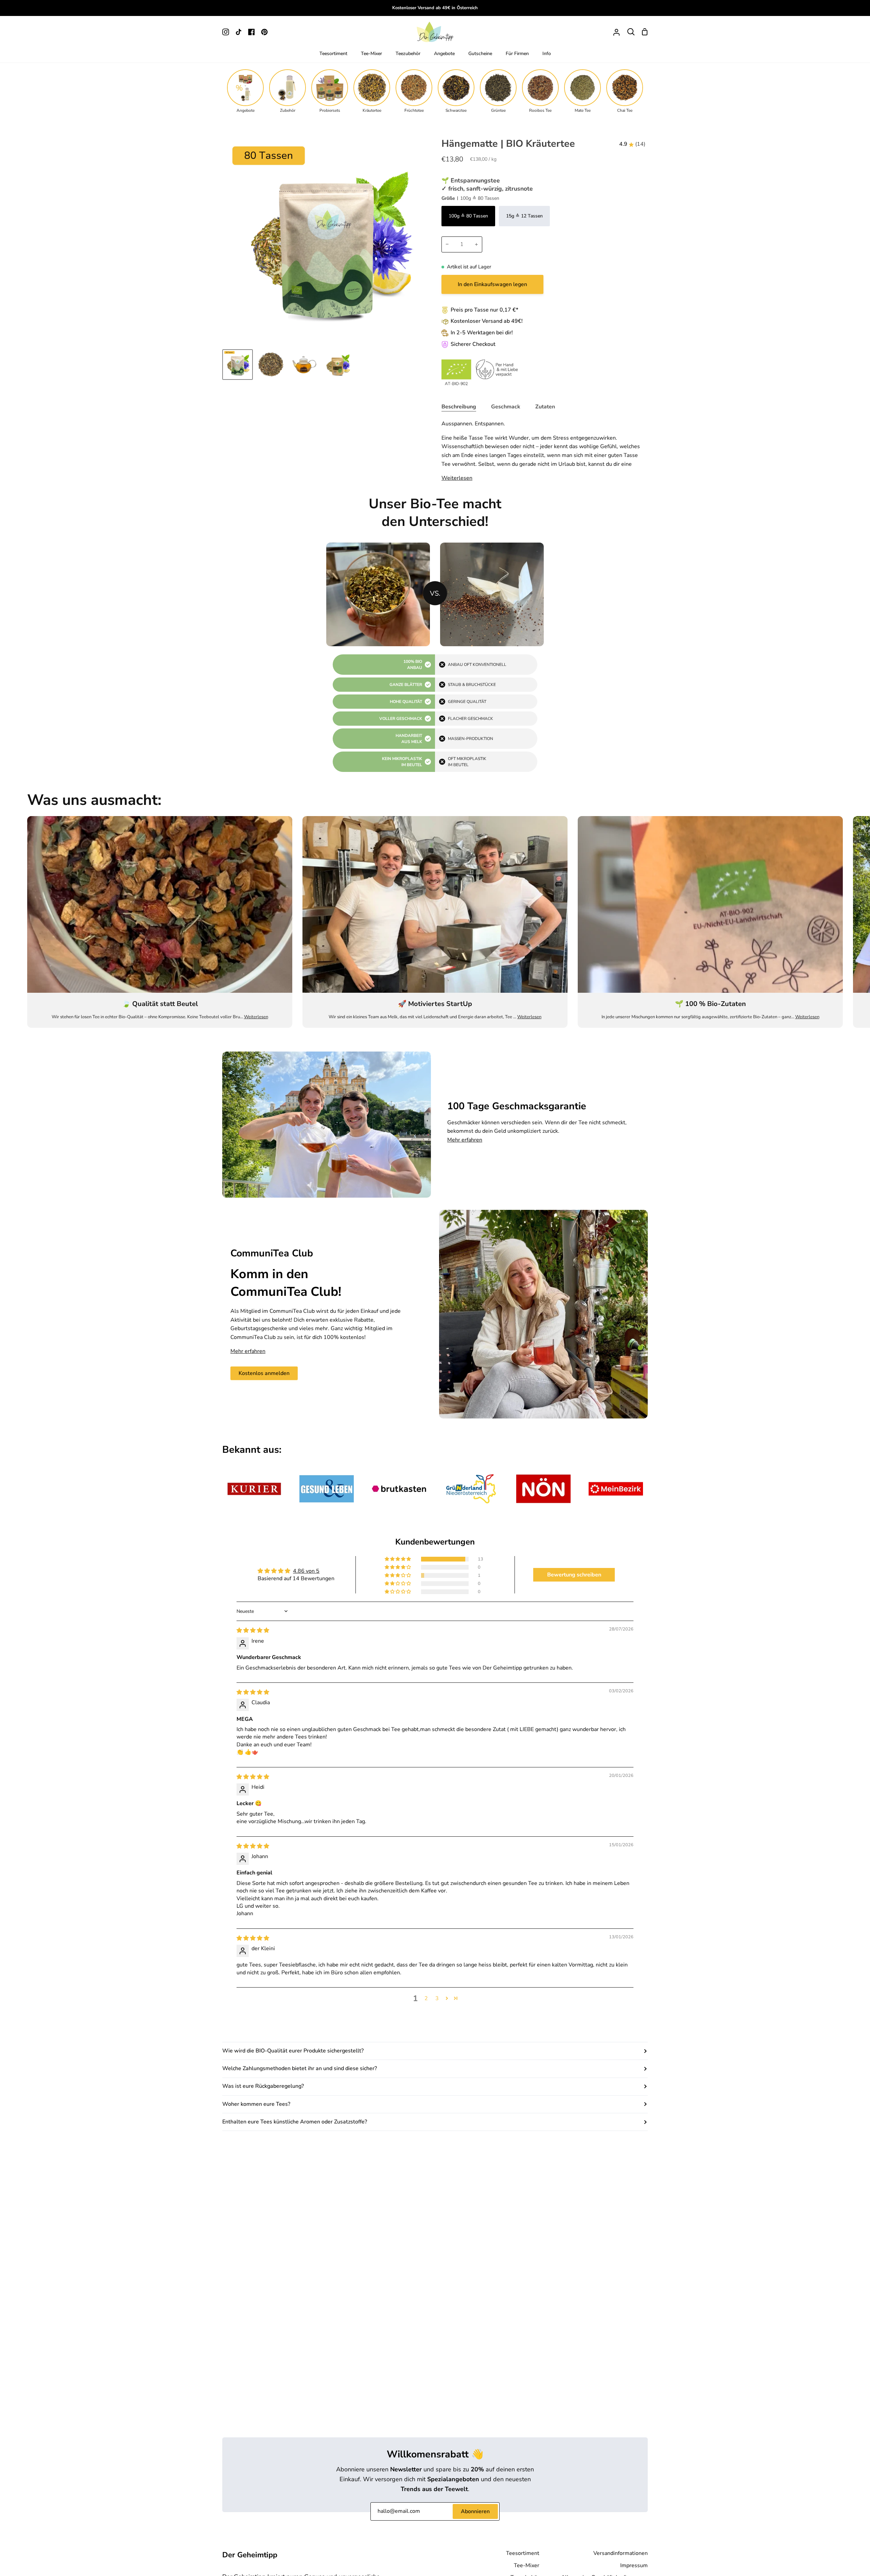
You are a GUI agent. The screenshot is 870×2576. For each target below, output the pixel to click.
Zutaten (545, 407)
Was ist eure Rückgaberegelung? (263, 2086)
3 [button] (437, 1998)
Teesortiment (523, 2553)
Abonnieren (475, 2511)
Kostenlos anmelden (264, 1373)
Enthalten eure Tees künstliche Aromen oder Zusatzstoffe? (295, 2122)
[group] (245, 91)
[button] (398, 1559)
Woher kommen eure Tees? (256, 2104)
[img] (253, 1630)
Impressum (634, 2565)
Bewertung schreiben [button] (574, 1575)
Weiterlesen (457, 478)
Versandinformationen (621, 2553)
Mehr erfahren (465, 1140)
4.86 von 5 (306, 1571)
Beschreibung (459, 407)
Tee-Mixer (527, 2565)
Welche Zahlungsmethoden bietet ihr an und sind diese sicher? (300, 2068)
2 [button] (426, 1998)
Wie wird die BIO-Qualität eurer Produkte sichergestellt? (293, 2051)
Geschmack (506, 407)
